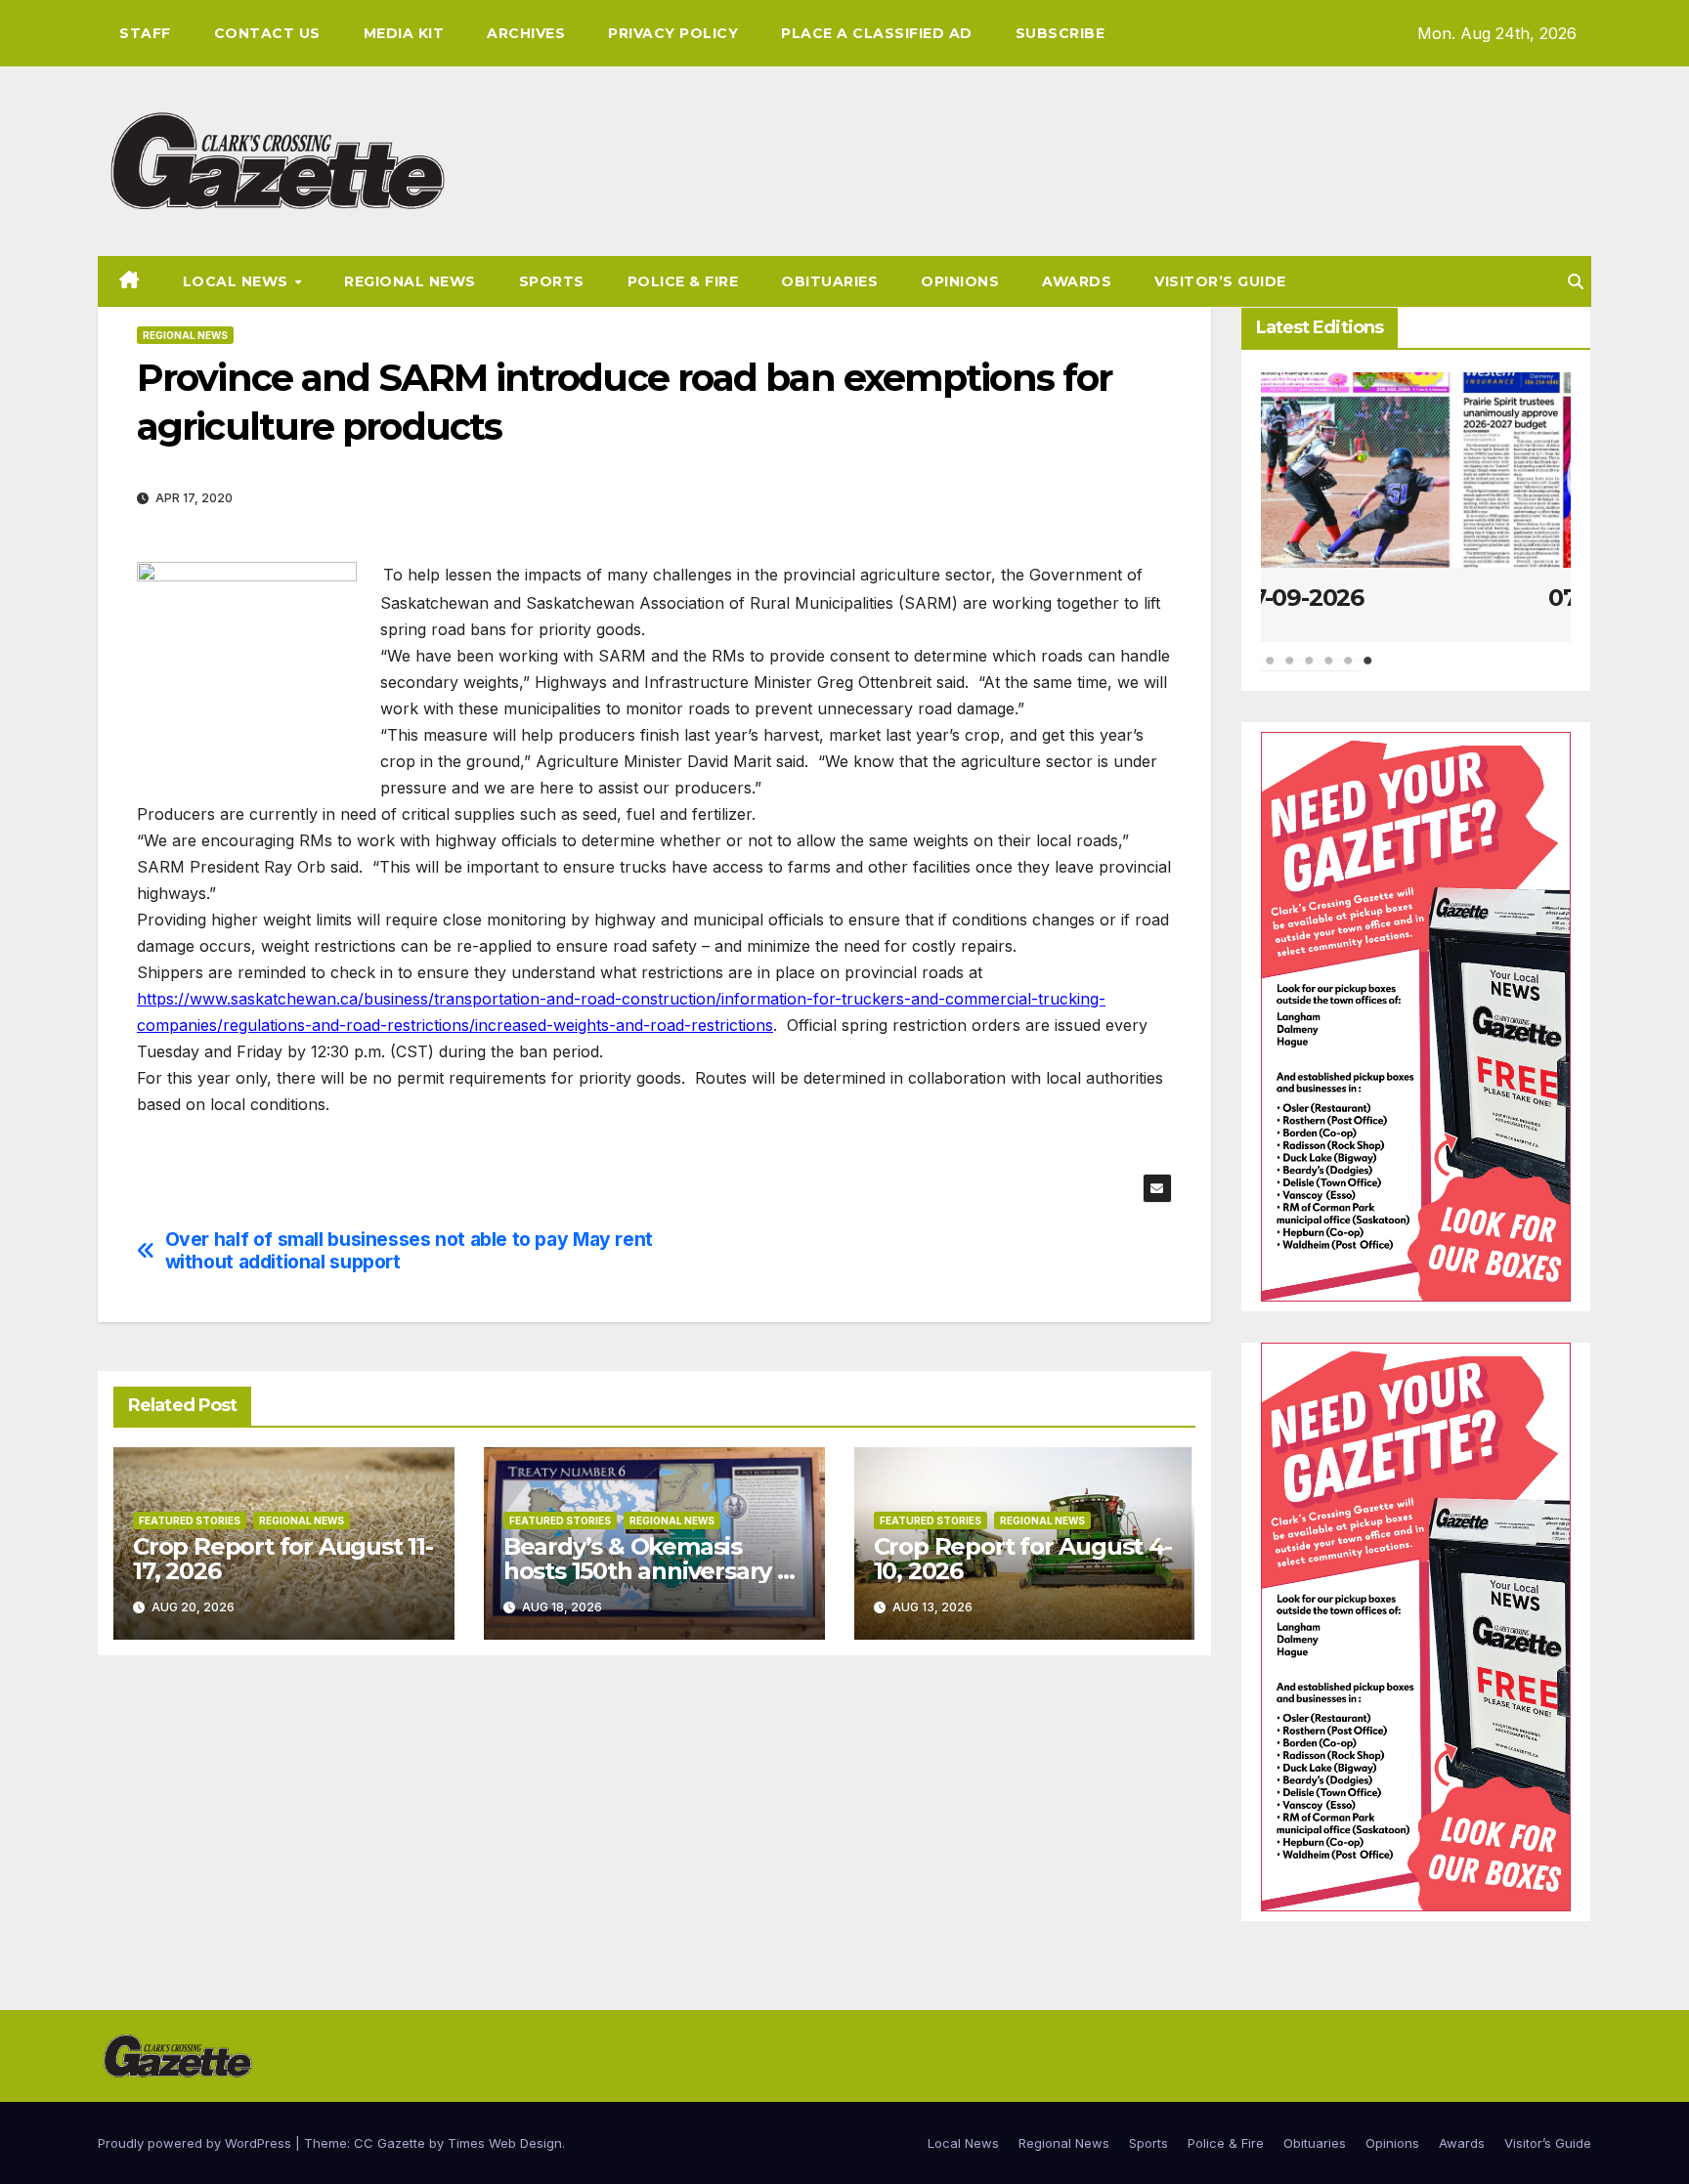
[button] (1576, 281)
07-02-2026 (1415, 598)
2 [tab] (1290, 670)
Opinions (960, 281)
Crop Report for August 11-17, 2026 (283, 1559)
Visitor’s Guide (1220, 281)
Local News (238, 281)
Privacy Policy (673, 33)
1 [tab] (1271, 670)
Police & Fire (683, 281)
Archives (526, 33)
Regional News (410, 281)
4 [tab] (1329, 670)
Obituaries (829, 281)
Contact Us (267, 33)
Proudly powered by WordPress (196, 2143)
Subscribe (1061, 33)
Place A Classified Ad (877, 33)
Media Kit (404, 33)
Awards (1077, 281)
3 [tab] (1310, 670)
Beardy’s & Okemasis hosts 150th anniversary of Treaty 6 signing (652, 1571)
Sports (552, 281)
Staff (145, 33)
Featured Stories (190, 1520)
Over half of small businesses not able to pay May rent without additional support (409, 1251)
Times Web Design (505, 2143)
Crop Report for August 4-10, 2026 (1023, 1559)
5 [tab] (1349, 670)
